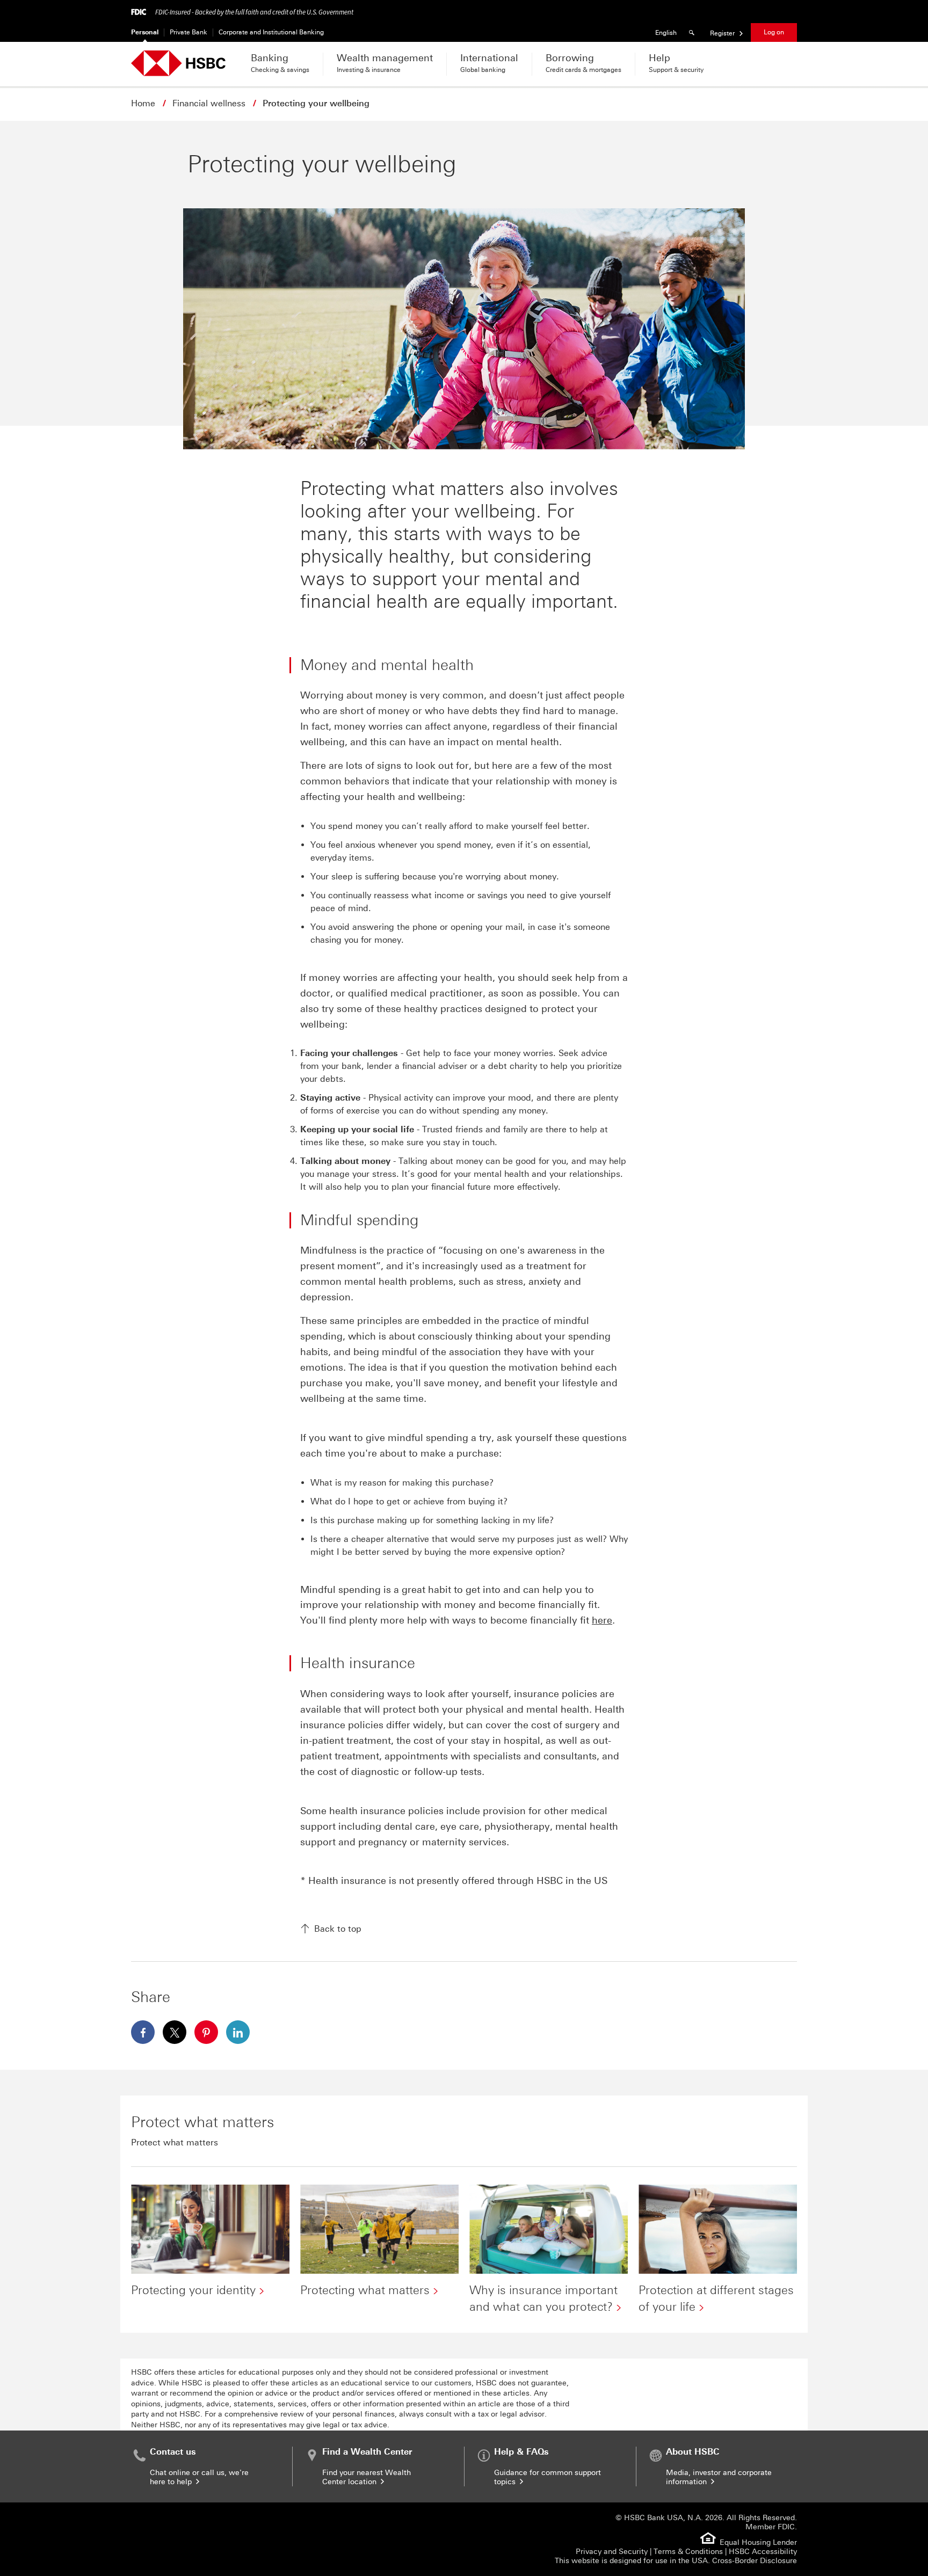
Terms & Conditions (688, 2552)
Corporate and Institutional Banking (271, 32)
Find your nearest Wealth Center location (367, 2477)
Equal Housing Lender (758, 2542)
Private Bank (189, 32)
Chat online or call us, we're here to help (199, 2477)
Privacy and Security (612, 2552)
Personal (145, 32)
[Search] (693, 32)
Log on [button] (774, 32)
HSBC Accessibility (763, 2552)
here (602, 1620)
